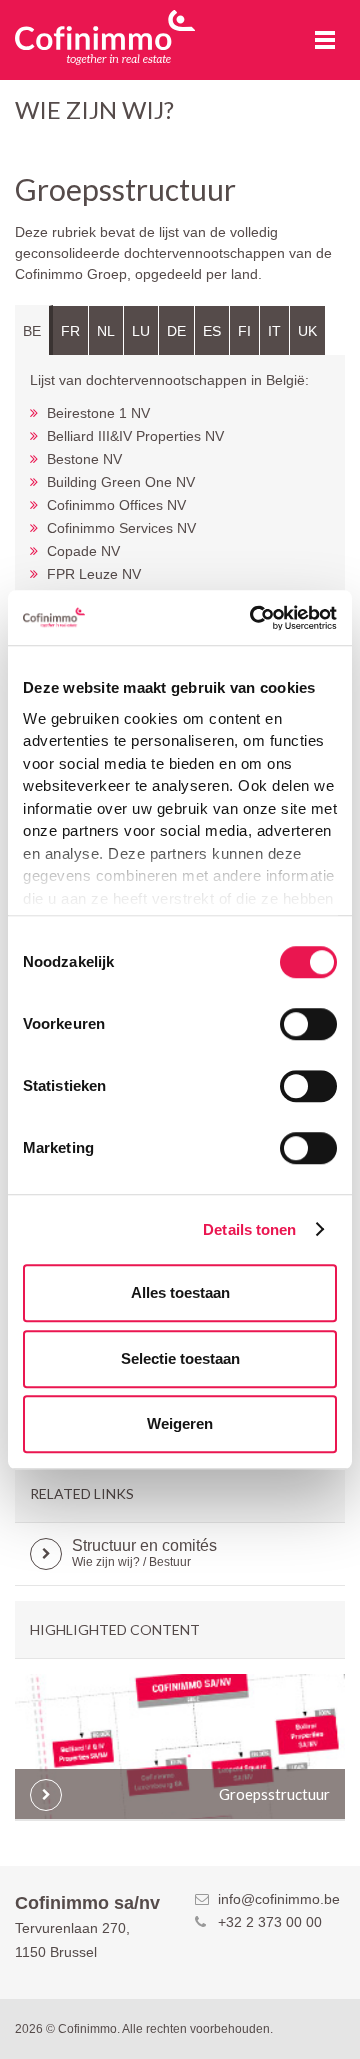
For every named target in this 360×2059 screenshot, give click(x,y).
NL (106, 331)
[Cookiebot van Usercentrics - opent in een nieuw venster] (254, 618)
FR (70, 331)
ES (212, 331)
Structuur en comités (144, 1553)
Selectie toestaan (180, 1358)
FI (244, 331)
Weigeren (180, 1423)
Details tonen (249, 1229)
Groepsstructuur (274, 1794)
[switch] (308, 1024)
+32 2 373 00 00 (270, 1922)
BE (32, 331)
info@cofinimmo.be (279, 1899)
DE (176, 331)
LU (141, 331)
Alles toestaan (180, 1292)
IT (274, 331)
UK (307, 331)
